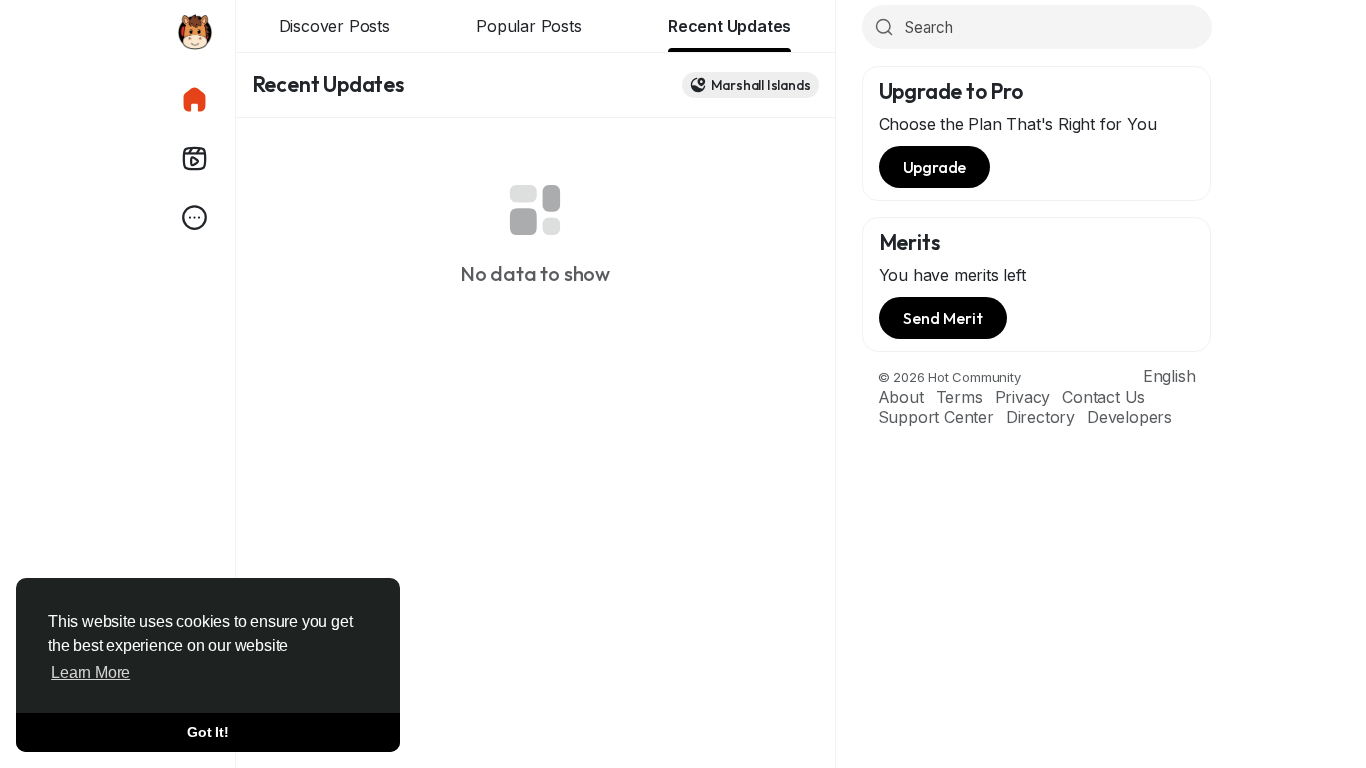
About (901, 397)
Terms (959, 397)
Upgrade (935, 167)
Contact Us (1103, 397)
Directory (1040, 417)
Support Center (936, 417)
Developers (1129, 417)
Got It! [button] (208, 732)
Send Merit (943, 318)
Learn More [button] (90, 672)
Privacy (1023, 397)
